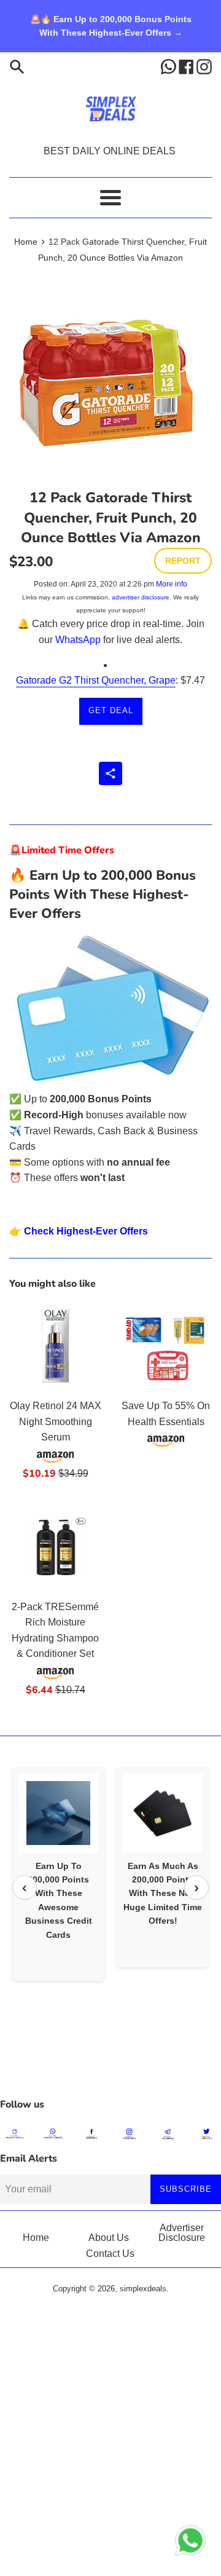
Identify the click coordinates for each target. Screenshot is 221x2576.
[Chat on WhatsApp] (190, 2543)
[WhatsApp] (170, 66)
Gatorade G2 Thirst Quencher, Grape (96, 680)
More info (172, 584)
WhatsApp (78, 640)
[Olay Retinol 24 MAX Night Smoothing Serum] (55, 1346)
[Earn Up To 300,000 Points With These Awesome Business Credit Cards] (58, 1813)
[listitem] (58, 1874)
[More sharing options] (110, 773)
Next (196, 1887)
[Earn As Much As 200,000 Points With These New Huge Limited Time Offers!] (163, 1813)
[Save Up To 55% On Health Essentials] (166, 1346)
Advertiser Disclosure (182, 2233)
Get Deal (111, 710)
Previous (25, 1887)
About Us (109, 2238)
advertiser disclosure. (142, 597)
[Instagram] (204, 66)
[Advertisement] (110, 2061)
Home (36, 2238)
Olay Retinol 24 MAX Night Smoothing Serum (56, 1421)
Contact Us (110, 2254)
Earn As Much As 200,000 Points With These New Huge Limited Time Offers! (163, 1894)
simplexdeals (143, 2289)
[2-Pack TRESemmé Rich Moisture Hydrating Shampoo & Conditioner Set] (55, 1547)
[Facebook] (188, 66)
